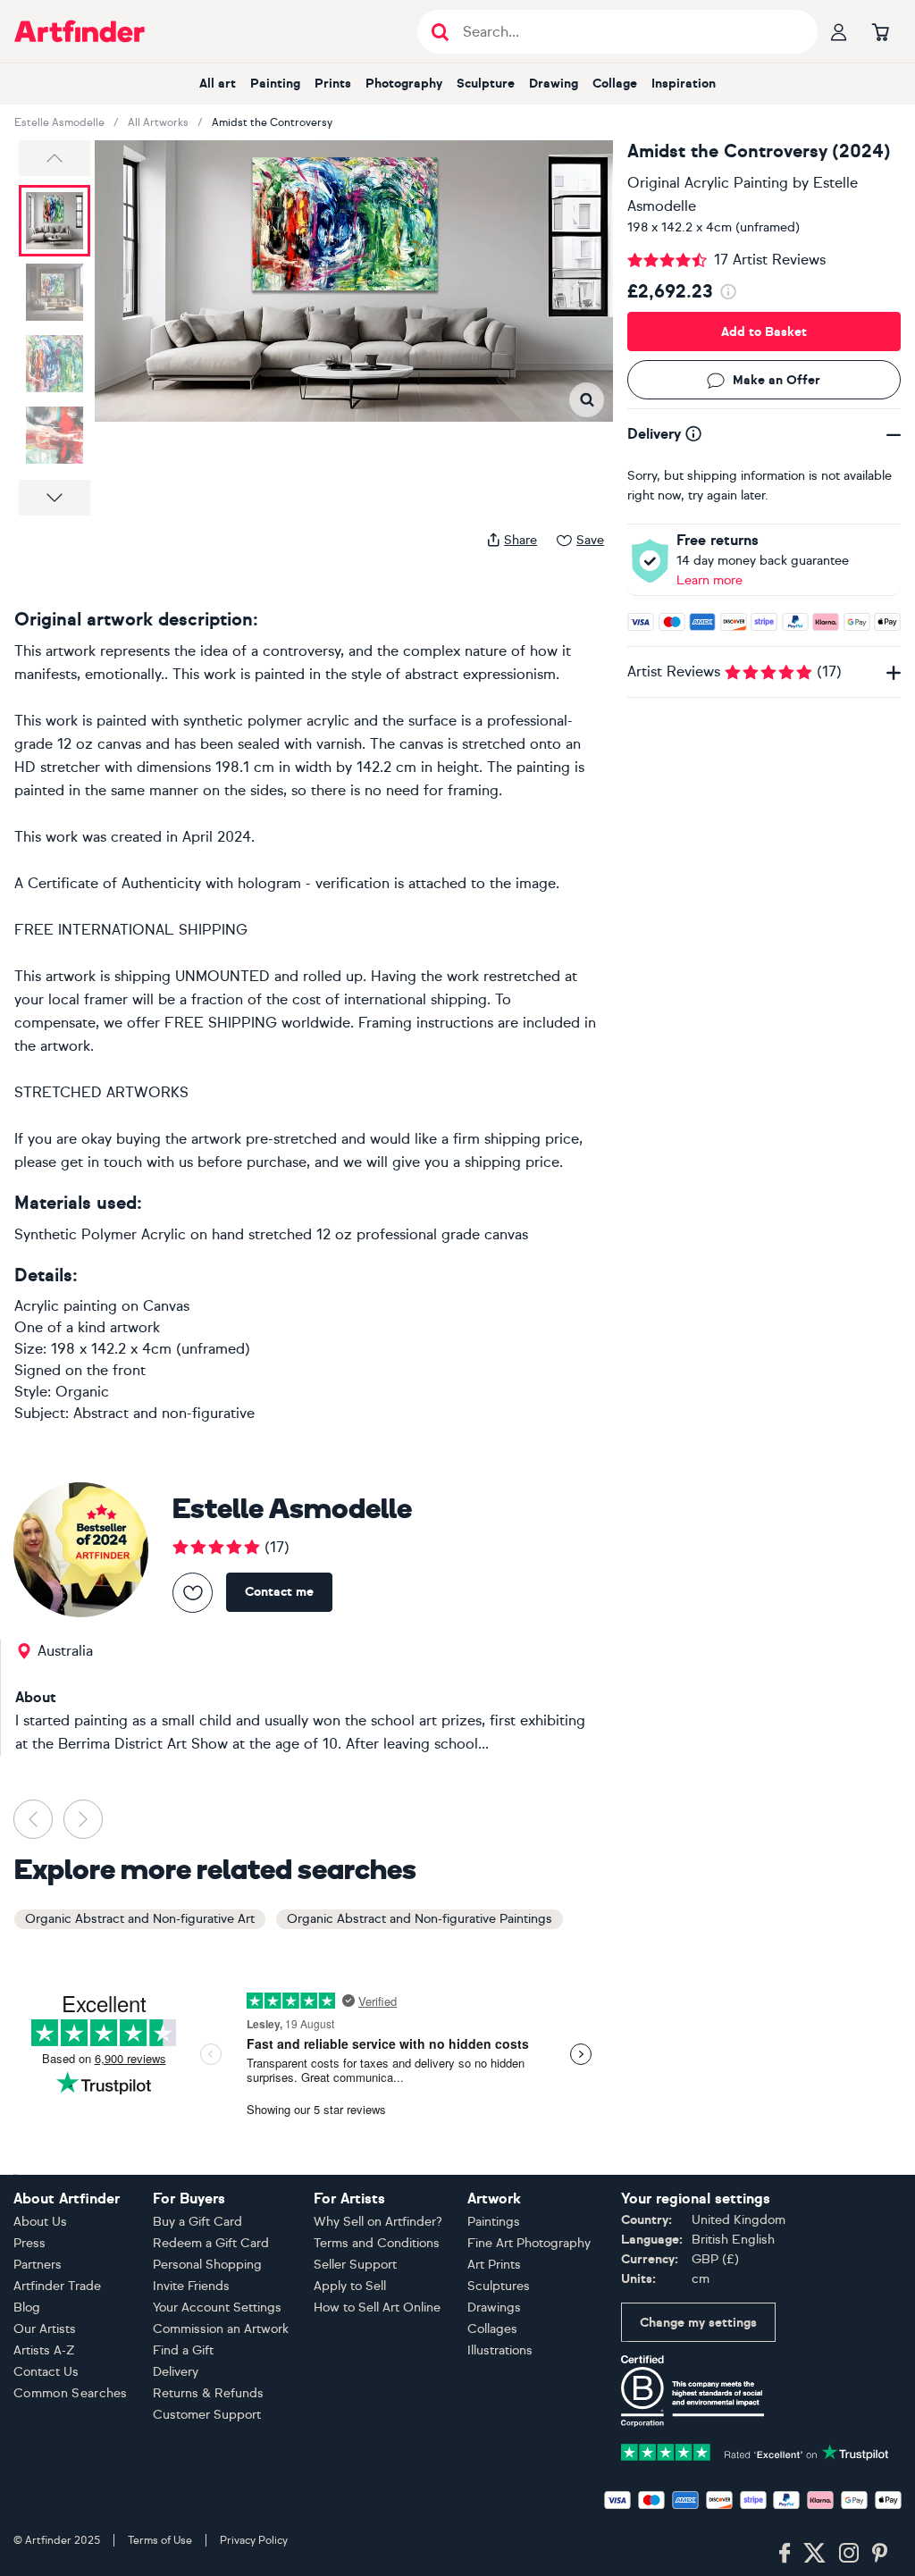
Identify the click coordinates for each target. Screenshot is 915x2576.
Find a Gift (183, 2350)
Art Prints (494, 2265)
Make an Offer (776, 380)
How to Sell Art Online (377, 2307)
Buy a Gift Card (197, 2222)
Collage (615, 84)
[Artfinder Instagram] (849, 2554)
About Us (40, 2222)
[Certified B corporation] (693, 2390)
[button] (55, 158)
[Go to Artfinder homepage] (80, 31)
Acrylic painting (66, 1306)
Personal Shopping (207, 2265)
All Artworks (158, 122)
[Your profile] (839, 31)
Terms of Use (160, 2540)
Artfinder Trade (57, 2286)
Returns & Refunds (208, 2393)
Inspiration (684, 84)
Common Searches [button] (71, 2393)
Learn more (709, 580)
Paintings (494, 2222)
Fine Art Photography (529, 2243)
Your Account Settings (217, 2307)
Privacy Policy (254, 2540)
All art (218, 84)
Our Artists (45, 2329)
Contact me (279, 1592)
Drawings (494, 2307)
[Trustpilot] (755, 2450)
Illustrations (500, 2350)
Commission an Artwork (221, 2329)
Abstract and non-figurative (164, 1413)
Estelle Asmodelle (59, 122)
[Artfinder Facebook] (785, 2554)
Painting (275, 84)
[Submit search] (440, 32)
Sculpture (486, 84)
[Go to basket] (880, 31)
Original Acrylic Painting (708, 183)
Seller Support (355, 2265)
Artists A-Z (44, 2350)
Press (29, 2243)
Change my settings (698, 2323)
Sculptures (499, 2286)
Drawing (554, 84)
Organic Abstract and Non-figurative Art (140, 1919)
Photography (404, 84)
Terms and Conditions (377, 2243)
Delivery (176, 2372)
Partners (38, 2265)
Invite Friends (191, 2286)
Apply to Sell (350, 2286)
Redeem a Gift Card (211, 2243)
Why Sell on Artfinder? (378, 2222)
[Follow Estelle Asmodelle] (193, 1593)
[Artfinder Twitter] (814, 2554)
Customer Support (207, 2415)
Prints (333, 84)
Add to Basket (764, 332)
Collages (492, 2329)
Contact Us (46, 2372)
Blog (27, 2307)
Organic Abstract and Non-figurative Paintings (420, 1919)
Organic (82, 1392)
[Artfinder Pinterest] (880, 2554)
